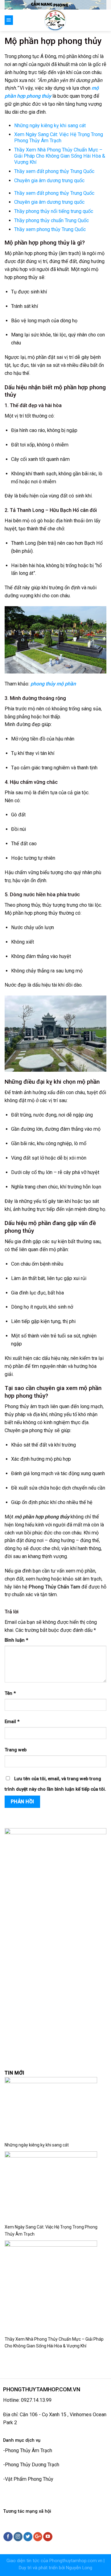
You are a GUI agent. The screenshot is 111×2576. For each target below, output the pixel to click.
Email (12, 1722)
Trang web (16, 1750)
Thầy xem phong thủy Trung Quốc (50, 229)
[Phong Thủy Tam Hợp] (55, 20)
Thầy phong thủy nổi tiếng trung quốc (54, 211)
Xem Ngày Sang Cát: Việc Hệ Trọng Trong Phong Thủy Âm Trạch (59, 137)
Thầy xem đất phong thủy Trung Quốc (54, 171)
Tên (10, 1693)
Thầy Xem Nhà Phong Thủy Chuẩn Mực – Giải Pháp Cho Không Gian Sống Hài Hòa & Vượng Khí (60, 156)
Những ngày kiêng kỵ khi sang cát (50, 126)
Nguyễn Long (79, 2568)
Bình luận (16, 1640)
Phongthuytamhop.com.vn (76, 2561)
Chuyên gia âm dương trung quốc (49, 181)
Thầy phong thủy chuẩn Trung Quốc (51, 220)
